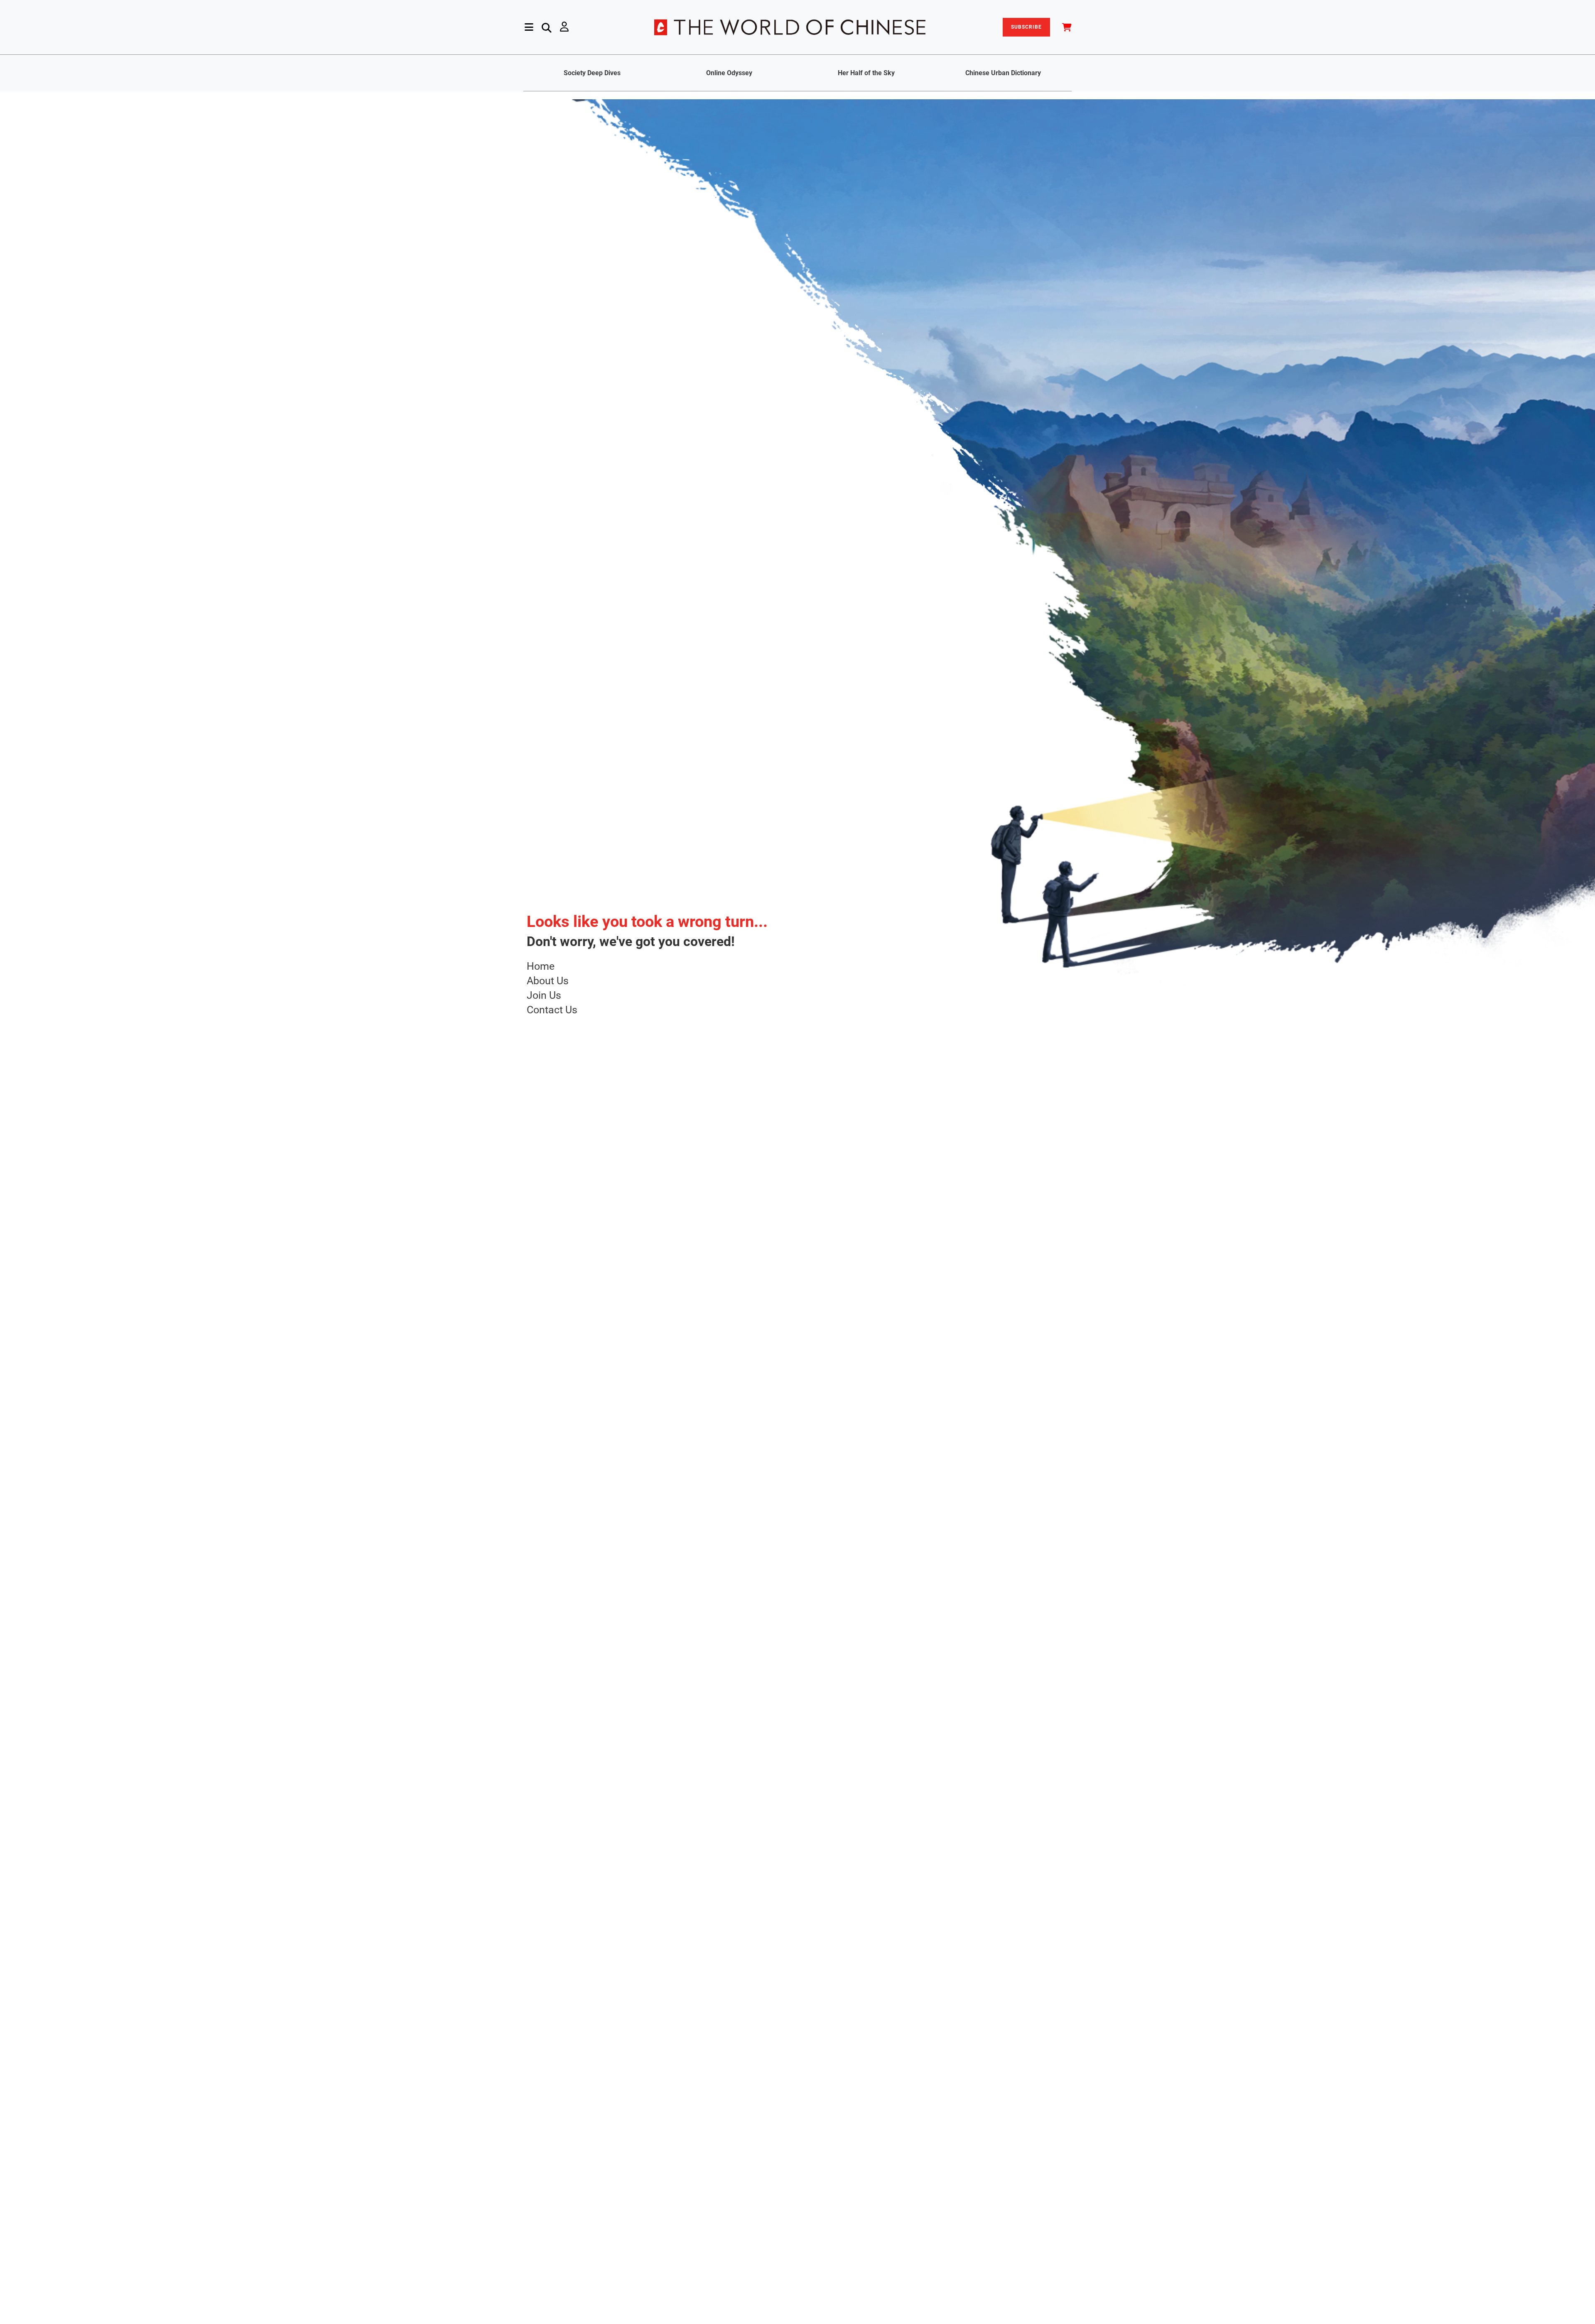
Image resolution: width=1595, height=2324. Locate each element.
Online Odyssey (729, 73)
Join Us (544, 995)
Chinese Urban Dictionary (1003, 73)
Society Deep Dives (592, 73)
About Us (548, 981)
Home (541, 966)
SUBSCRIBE (1026, 27)
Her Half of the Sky (866, 73)
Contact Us (552, 1010)
